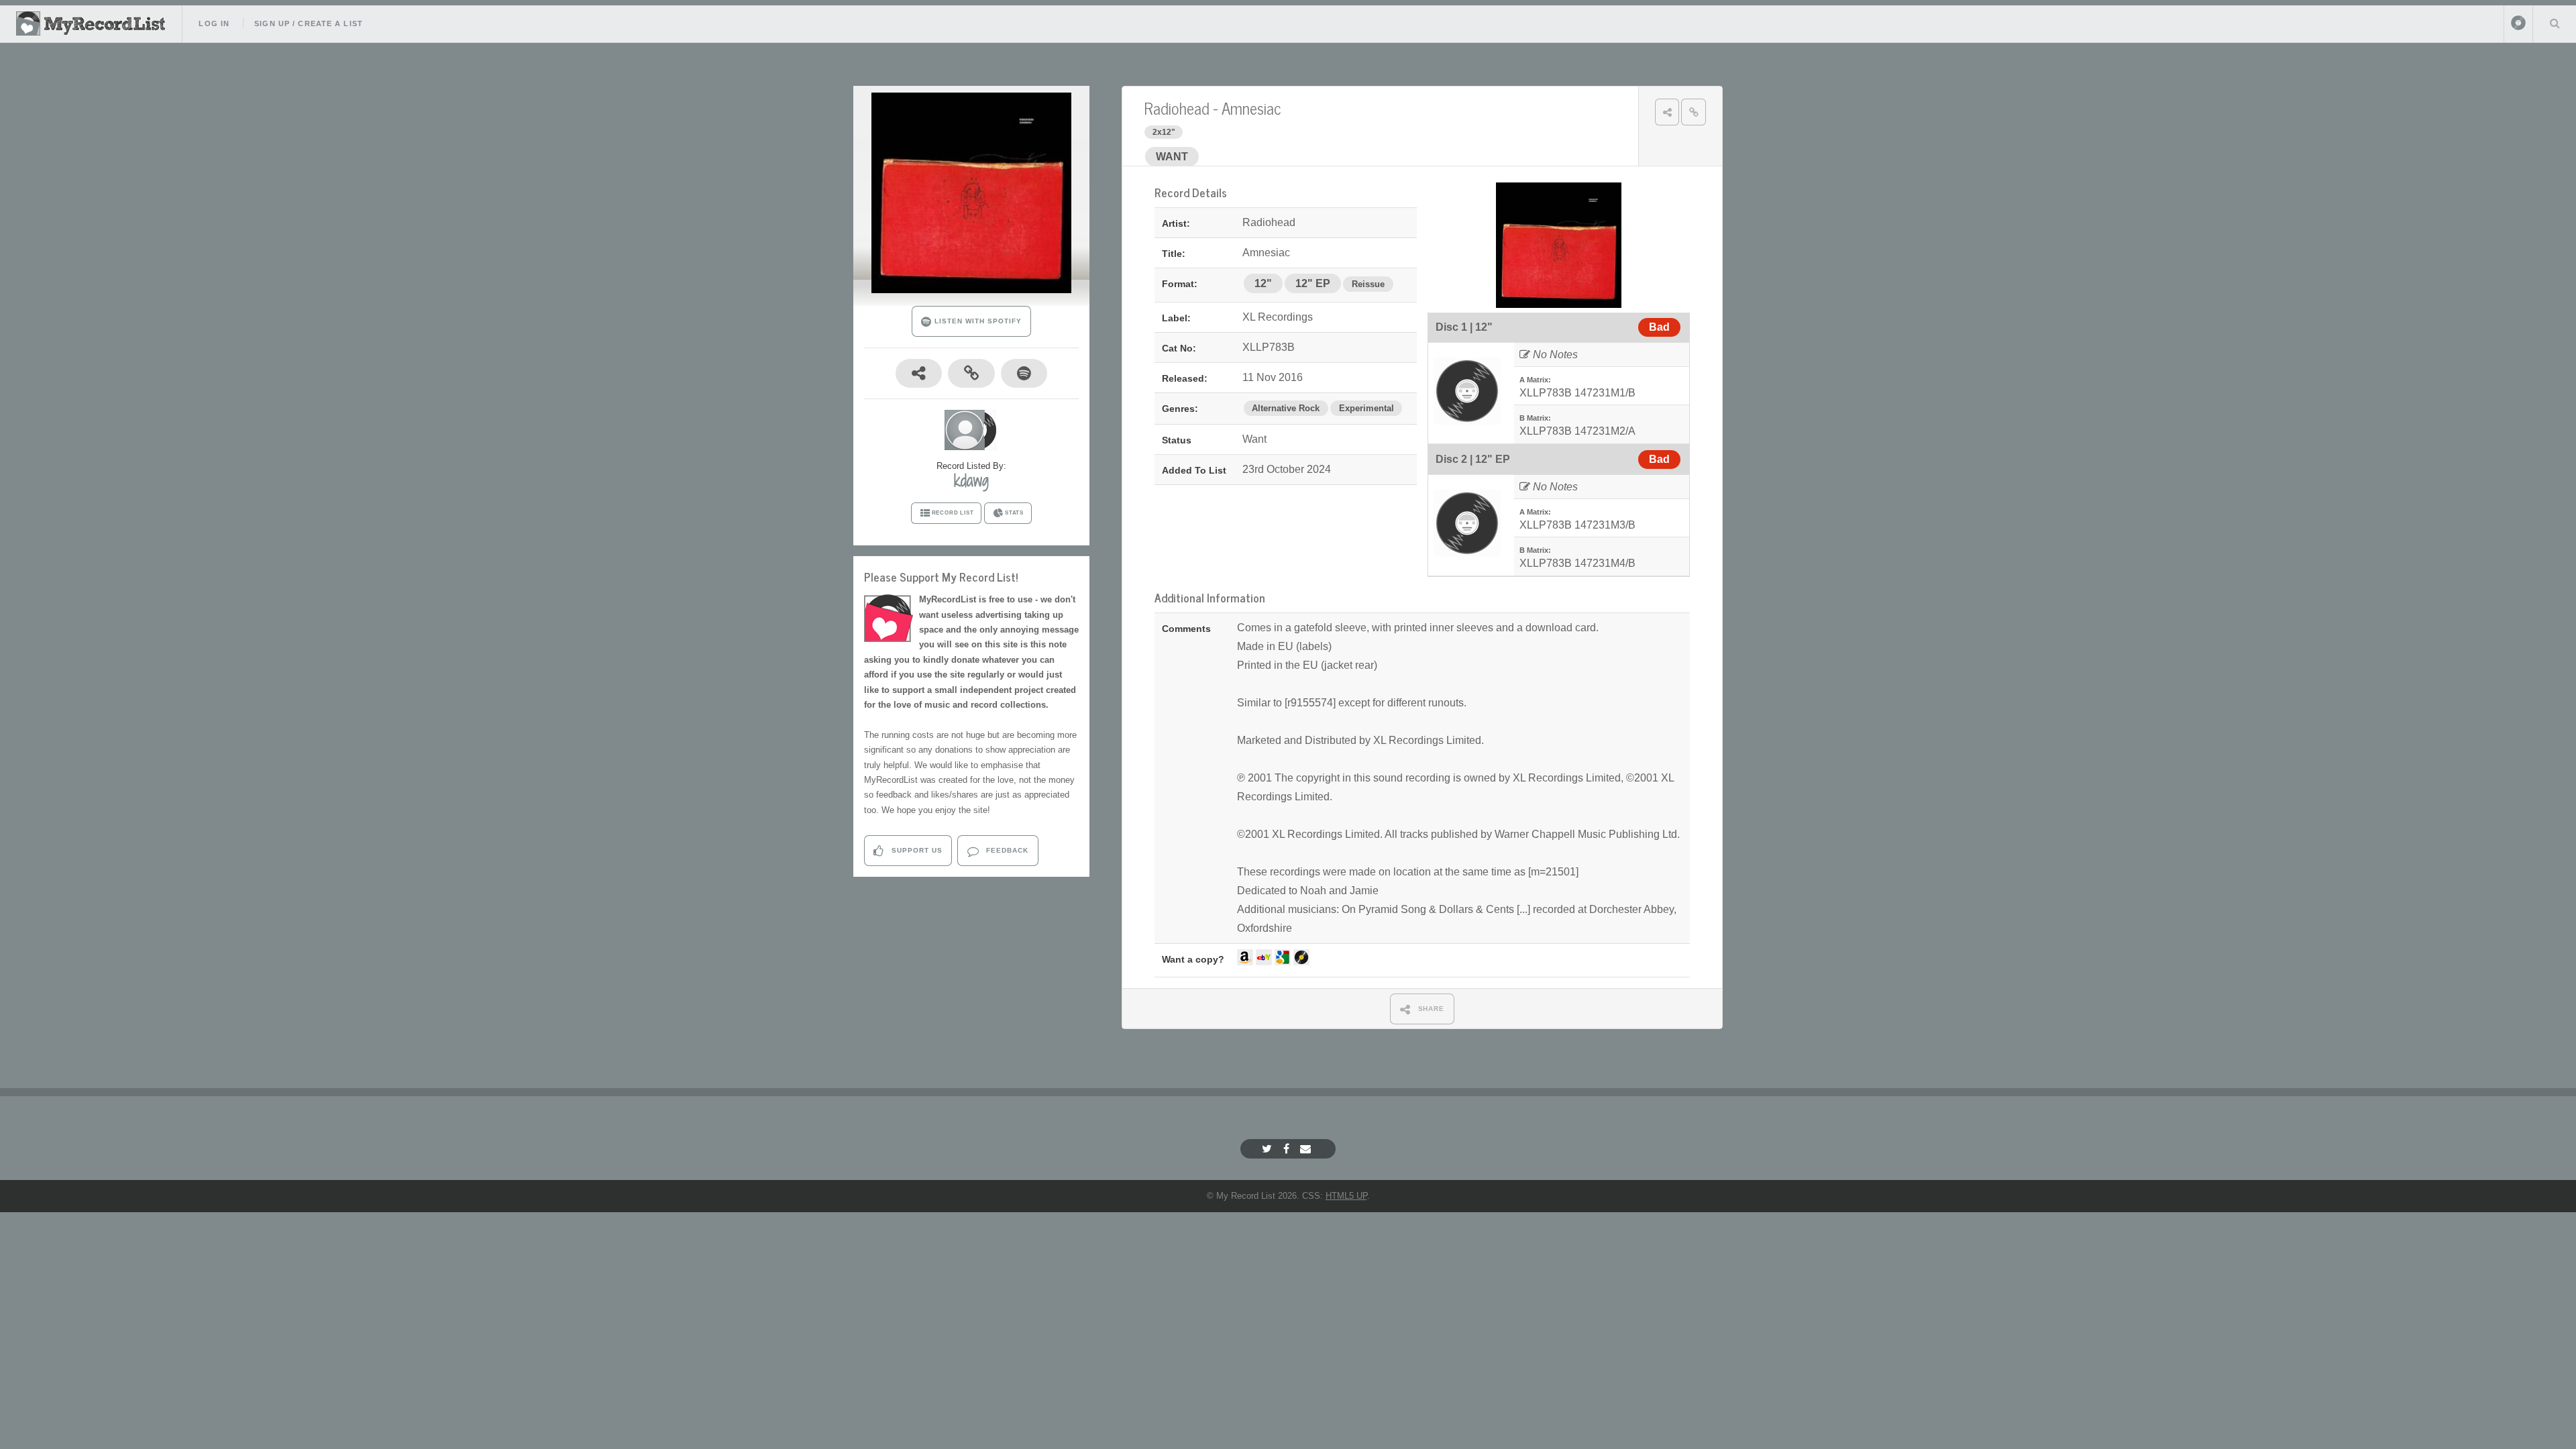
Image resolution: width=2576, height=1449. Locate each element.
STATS (1014, 513)
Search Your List (2555, 23)
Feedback (1006, 850)
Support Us (916, 850)
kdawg (971, 480)
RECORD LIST (953, 513)
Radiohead (1177, 108)
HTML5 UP (1346, 1196)
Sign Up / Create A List (309, 23)
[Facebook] (1288, 1149)
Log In (214, 23)
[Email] (1307, 1149)
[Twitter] (1269, 1149)
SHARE (1430, 1009)
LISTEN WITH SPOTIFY (976, 321)
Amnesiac (1251, 108)
